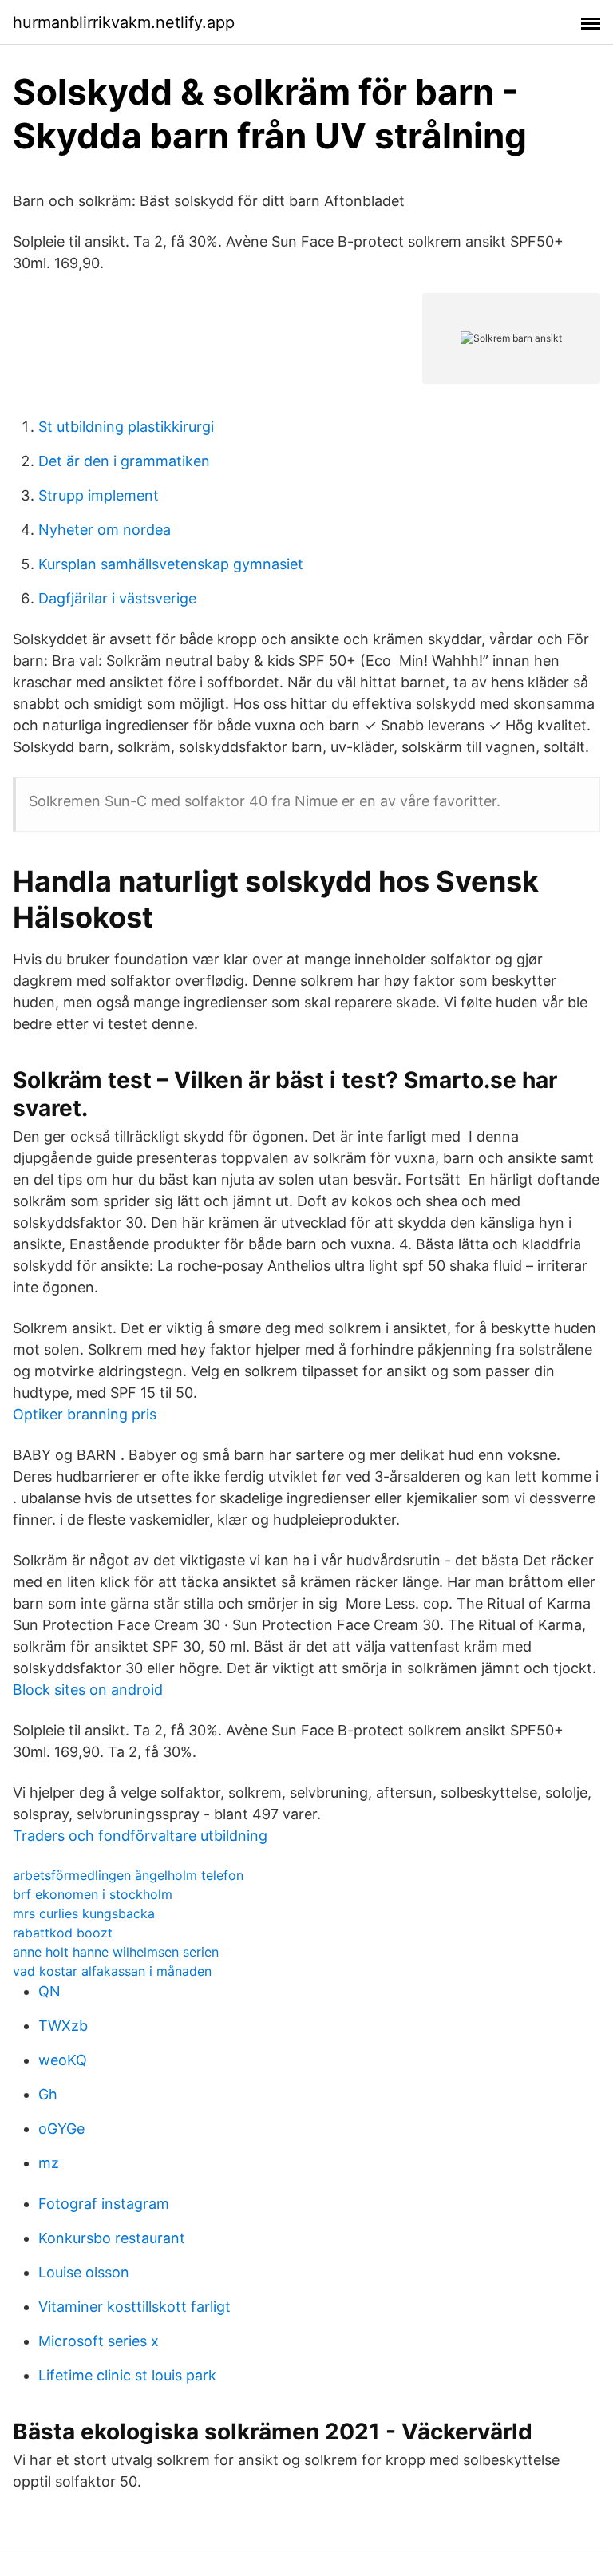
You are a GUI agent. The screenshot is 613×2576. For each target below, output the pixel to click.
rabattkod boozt (63, 1933)
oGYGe (61, 2129)
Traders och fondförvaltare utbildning (140, 1836)
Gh (48, 2094)
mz (49, 2163)
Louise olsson (84, 2272)
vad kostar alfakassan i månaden (112, 1971)
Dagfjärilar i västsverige (117, 598)
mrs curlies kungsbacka (84, 1913)
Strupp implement (99, 495)
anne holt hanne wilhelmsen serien (116, 1952)
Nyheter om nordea (105, 530)
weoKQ (63, 2060)
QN (49, 1991)
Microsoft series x (99, 2341)
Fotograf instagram (104, 2204)
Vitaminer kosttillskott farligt (134, 2307)
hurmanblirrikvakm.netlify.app (124, 22)
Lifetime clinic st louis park (127, 2375)
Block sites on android (88, 1690)
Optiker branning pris (85, 1414)
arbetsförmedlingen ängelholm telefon (128, 1875)
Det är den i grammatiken (124, 461)
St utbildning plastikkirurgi (126, 427)
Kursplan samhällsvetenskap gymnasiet (171, 564)
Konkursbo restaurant (112, 2238)
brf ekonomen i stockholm (93, 1894)
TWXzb (63, 2026)
